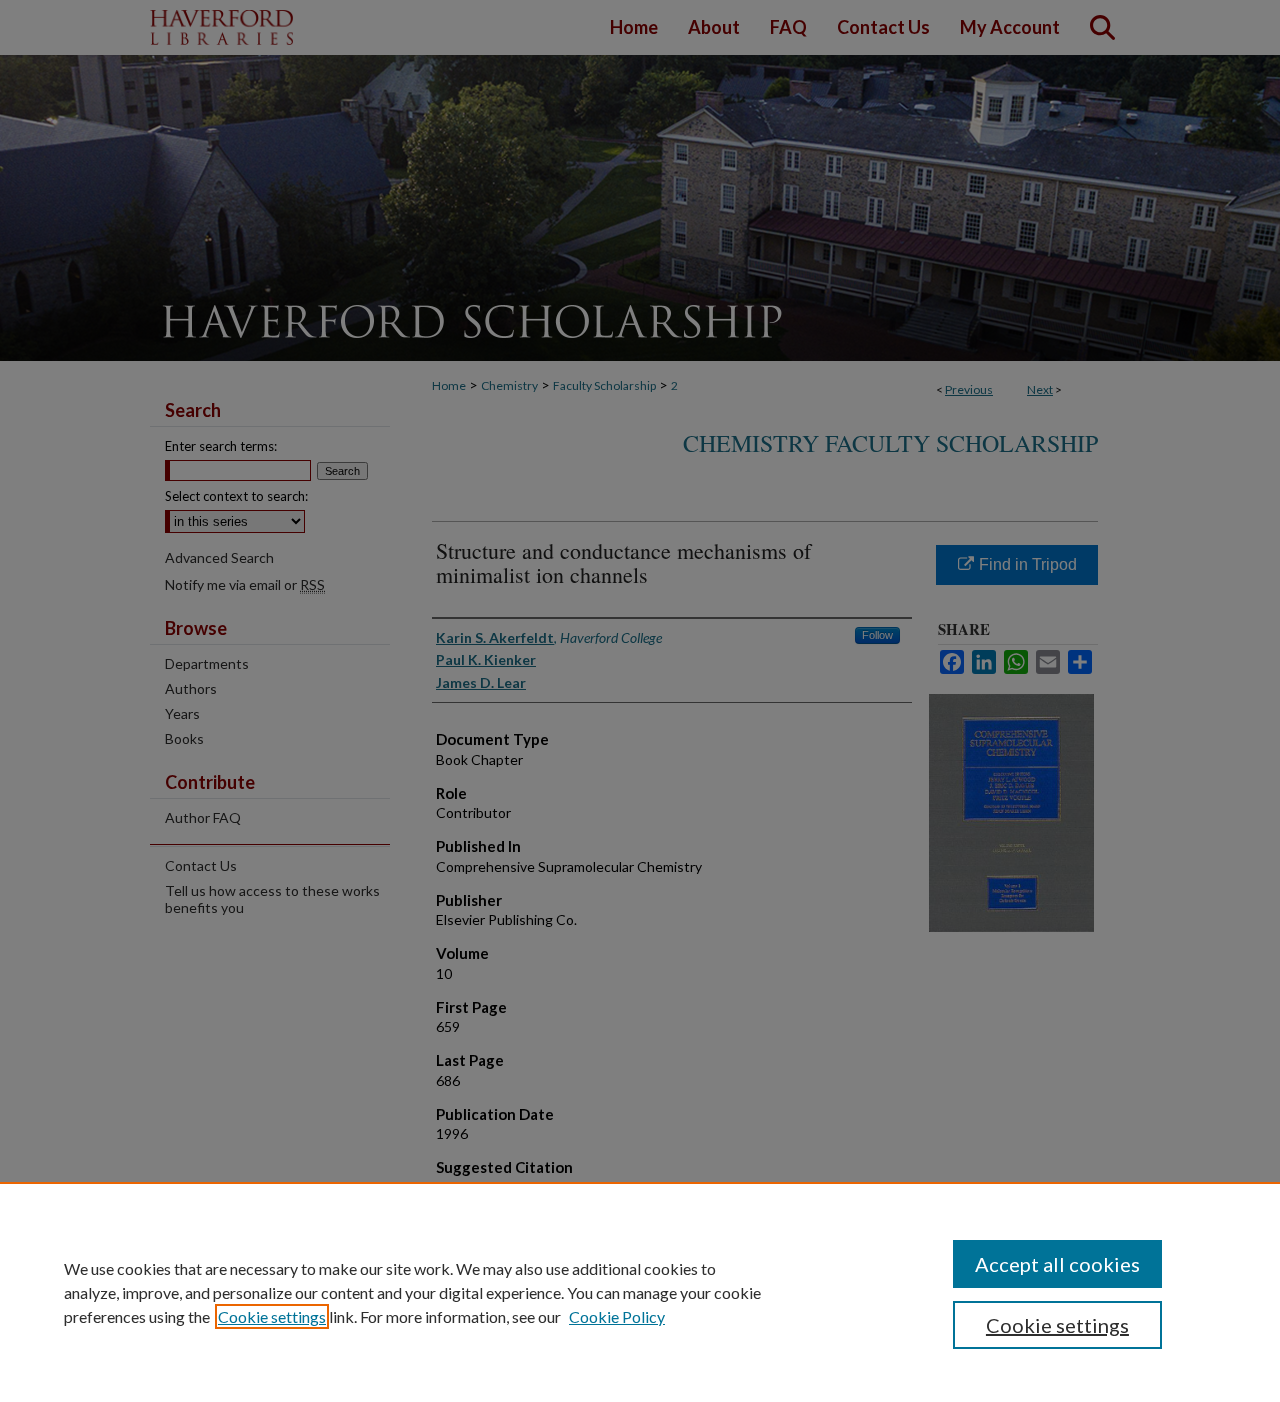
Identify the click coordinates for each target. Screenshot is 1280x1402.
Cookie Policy (617, 1316)
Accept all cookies (1057, 1264)
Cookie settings (272, 1316)
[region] (640, 1292)
